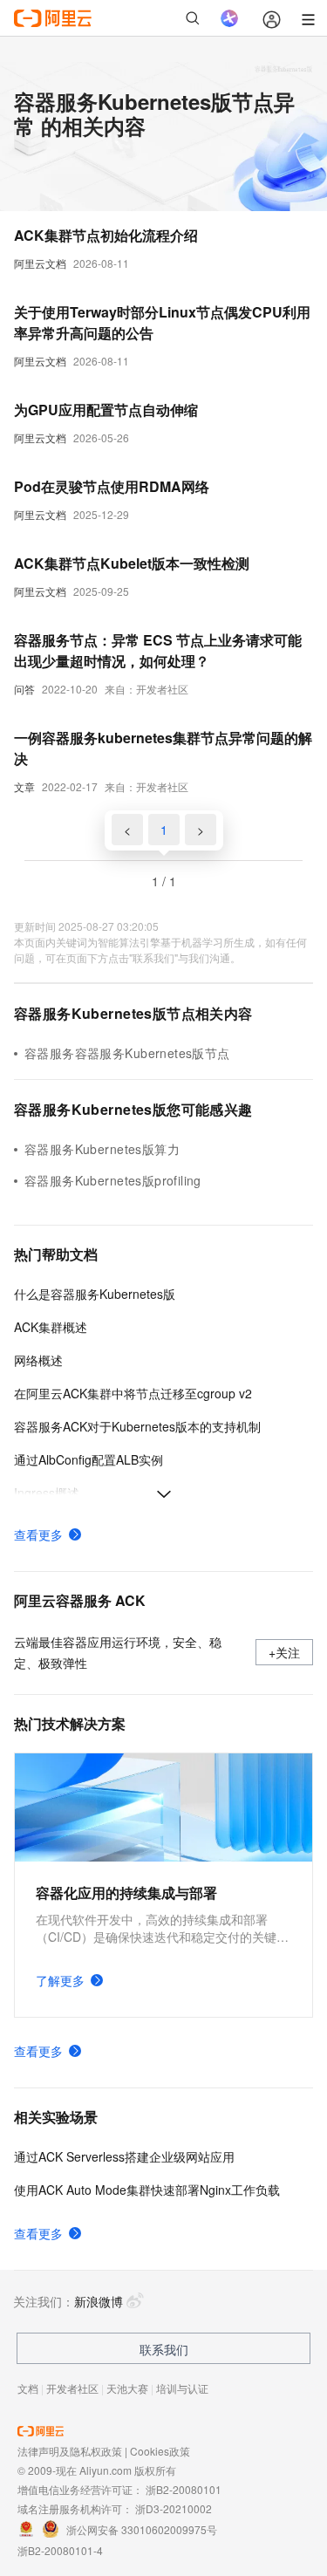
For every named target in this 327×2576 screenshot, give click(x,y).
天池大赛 (127, 2388)
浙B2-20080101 (184, 2489)
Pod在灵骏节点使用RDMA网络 (112, 486)
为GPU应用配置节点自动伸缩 (106, 410)
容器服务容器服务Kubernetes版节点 (127, 1053)
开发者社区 (72, 2388)
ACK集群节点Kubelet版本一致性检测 (132, 563)
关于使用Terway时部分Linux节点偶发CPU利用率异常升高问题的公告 (162, 322)
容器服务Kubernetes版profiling (113, 1180)
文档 (28, 2388)
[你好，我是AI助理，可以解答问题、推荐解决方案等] (229, 18)
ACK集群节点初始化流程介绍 (106, 235)
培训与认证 (182, 2388)
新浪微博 (99, 2301)
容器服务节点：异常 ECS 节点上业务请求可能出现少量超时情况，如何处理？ (158, 650)
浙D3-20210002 (174, 2508)
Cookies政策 (160, 2451)
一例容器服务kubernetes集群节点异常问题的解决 (163, 748)
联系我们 (164, 2349)
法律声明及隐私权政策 (70, 2451)
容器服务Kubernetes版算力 (102, 1149)
